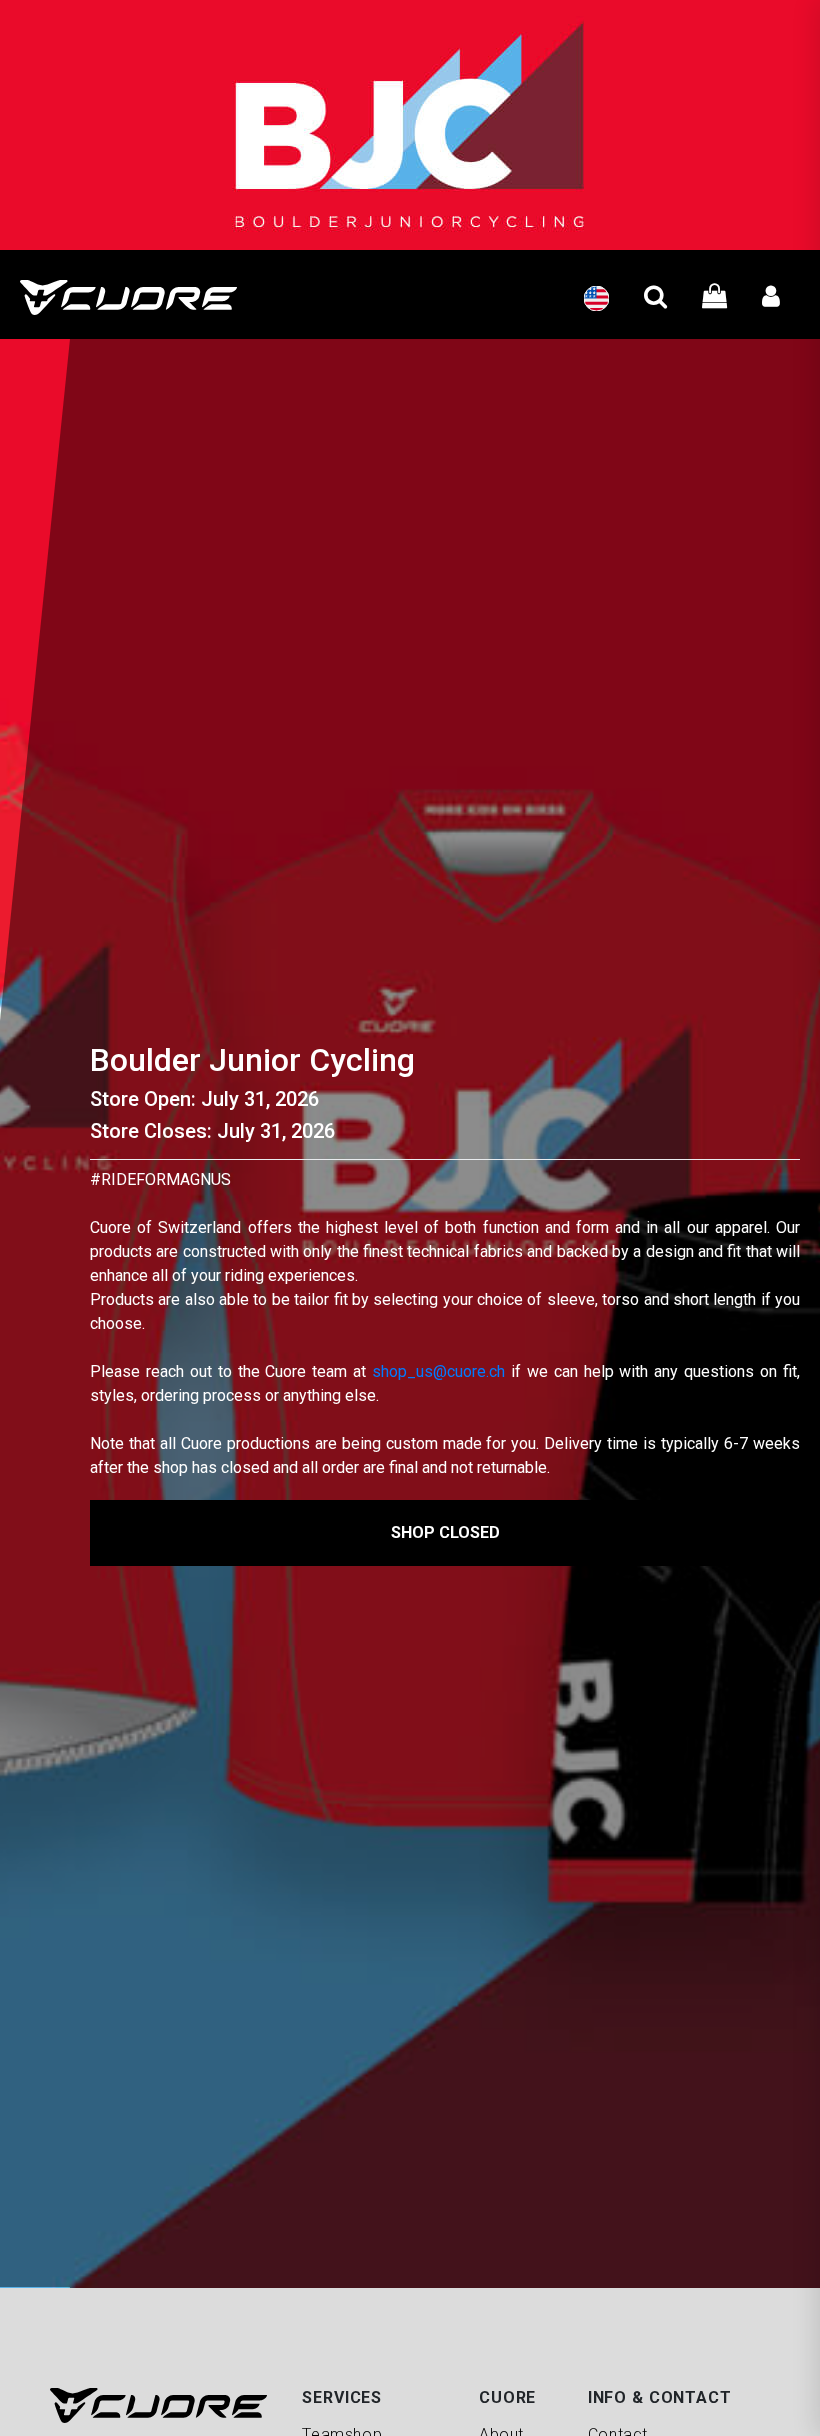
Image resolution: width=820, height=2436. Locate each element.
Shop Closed (445, 1532)
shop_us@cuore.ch (438, 1371)
